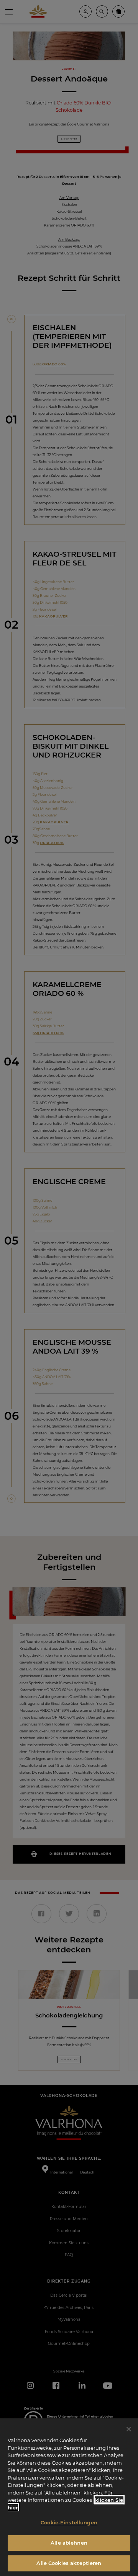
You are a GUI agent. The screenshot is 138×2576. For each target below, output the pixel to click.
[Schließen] (129, 2429)
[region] (69, 2497)
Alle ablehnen (69, 2543)
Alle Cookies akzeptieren (69, 2563)
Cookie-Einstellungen (69, 2522)
